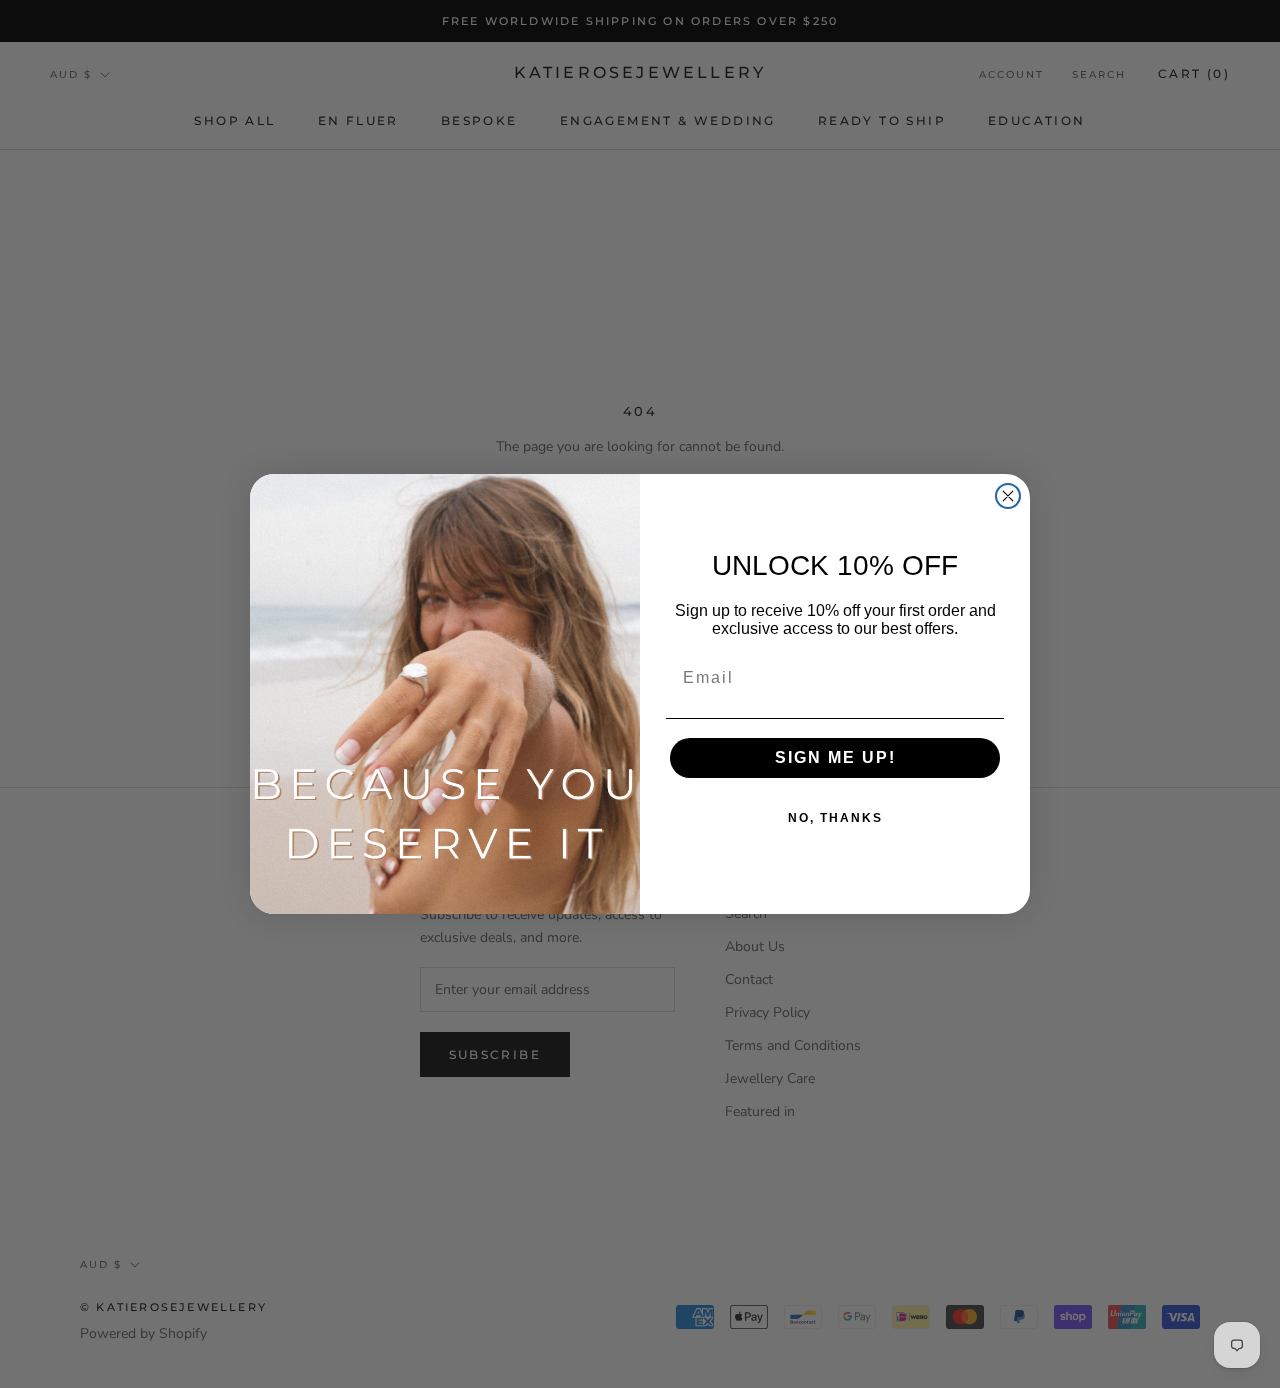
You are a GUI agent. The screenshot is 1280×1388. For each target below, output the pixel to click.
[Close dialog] (1008, 496)
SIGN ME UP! (835, 757)
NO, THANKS (835, 818)
